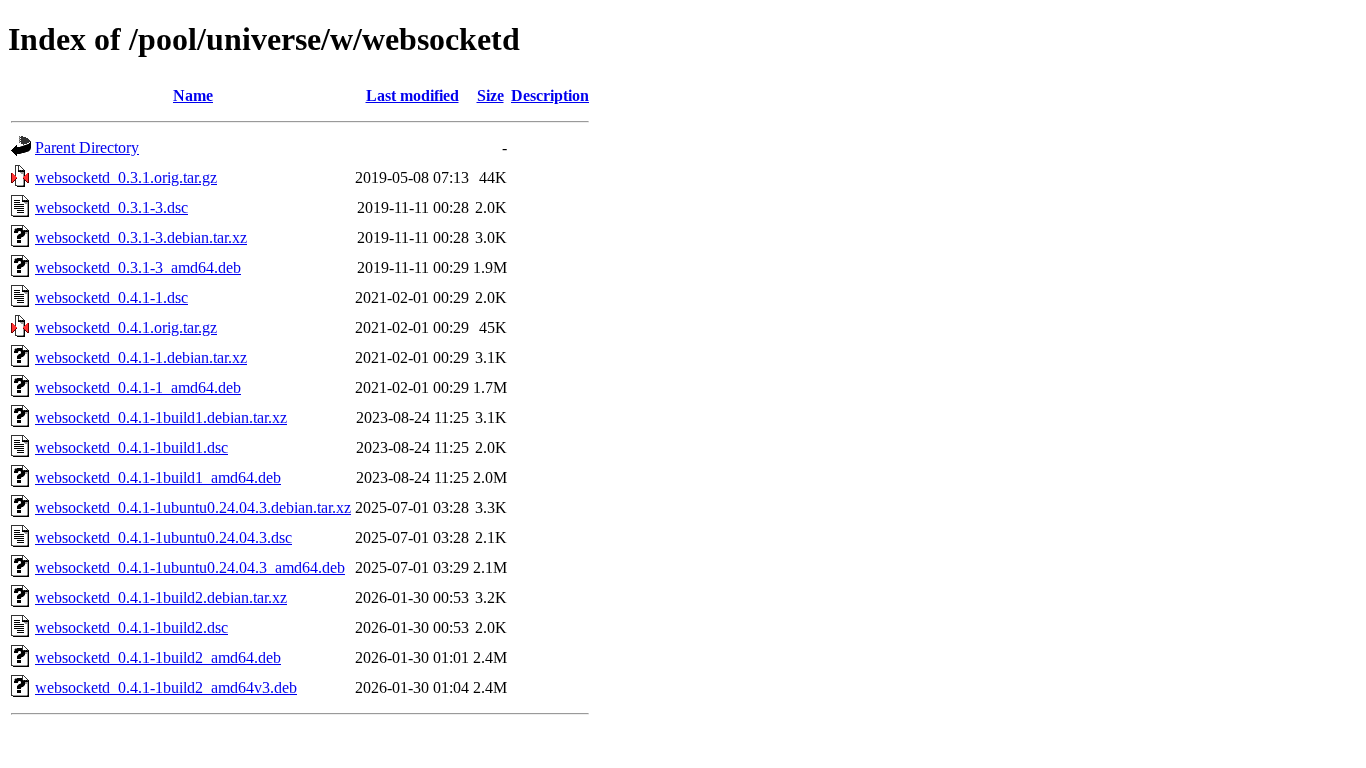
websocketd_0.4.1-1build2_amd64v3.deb (166, 687)
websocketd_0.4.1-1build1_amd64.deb (158, 477)
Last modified (412, 95)
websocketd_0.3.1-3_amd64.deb (138, 267)
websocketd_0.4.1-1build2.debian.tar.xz (161, 597)
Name (193, 95)
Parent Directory (87, 147)
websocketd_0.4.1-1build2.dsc (131, 627)
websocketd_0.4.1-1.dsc (111, 297)
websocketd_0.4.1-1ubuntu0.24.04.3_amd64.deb (190, 567)
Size (490, 95)
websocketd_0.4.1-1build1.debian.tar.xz (161, 417)
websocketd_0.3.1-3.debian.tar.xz (141, 237)
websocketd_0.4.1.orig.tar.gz (126, 327)
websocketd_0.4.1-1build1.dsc (131, 447)
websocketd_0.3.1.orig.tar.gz (126, 177)
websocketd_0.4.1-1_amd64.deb (138, 387)
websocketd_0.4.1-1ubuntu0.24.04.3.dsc (163, 537)
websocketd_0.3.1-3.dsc (111, 207)
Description (550, 95)
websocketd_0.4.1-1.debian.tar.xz (141, 357)
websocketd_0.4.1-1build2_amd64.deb (158, 657)
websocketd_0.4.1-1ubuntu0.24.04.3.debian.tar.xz (193, 507)
